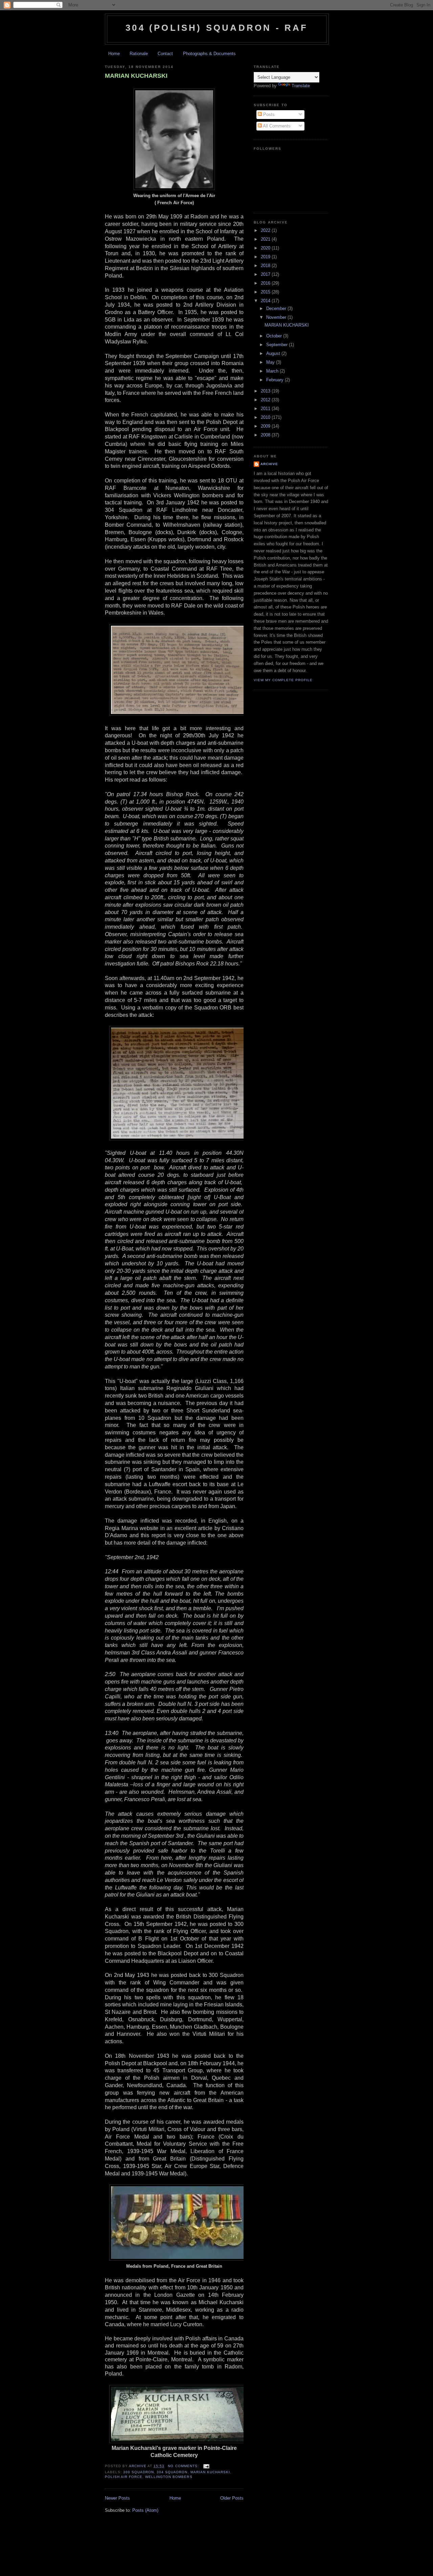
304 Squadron (172, 2472)
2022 (266, 230)
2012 (266, 400)
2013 (266, 391)
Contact (165, 54)
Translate (301, 86)
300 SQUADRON (139, 2472)
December (277, 308)
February (276, 380)
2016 (266, 283)
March (273, 371)
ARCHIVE (269, 464)
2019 (266, 257)
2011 (266, 409)
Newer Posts (117, 2498)
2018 (266, 266)
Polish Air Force (124, 2477)
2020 (266, 248)
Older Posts (232, 2498)
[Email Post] (206, 2466)
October (275, 336)
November (277, 317)
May (271, 362)
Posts (268, 114)
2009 (266, 426)
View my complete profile (283, 680)
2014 (266, 301)
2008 (266, 435)
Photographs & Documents (209, 54)
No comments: (184, 2466)
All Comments (276, 126)
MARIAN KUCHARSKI (136, 76)
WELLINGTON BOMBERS (169, 2477)
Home (114, 54)
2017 (266, 274)
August (274, 353)
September (278, 345)
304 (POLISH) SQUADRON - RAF (217, 28)
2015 (266, 292)
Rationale (139, 54)
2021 (266, 239)
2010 (266, 417)
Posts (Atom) (145, 2510)
